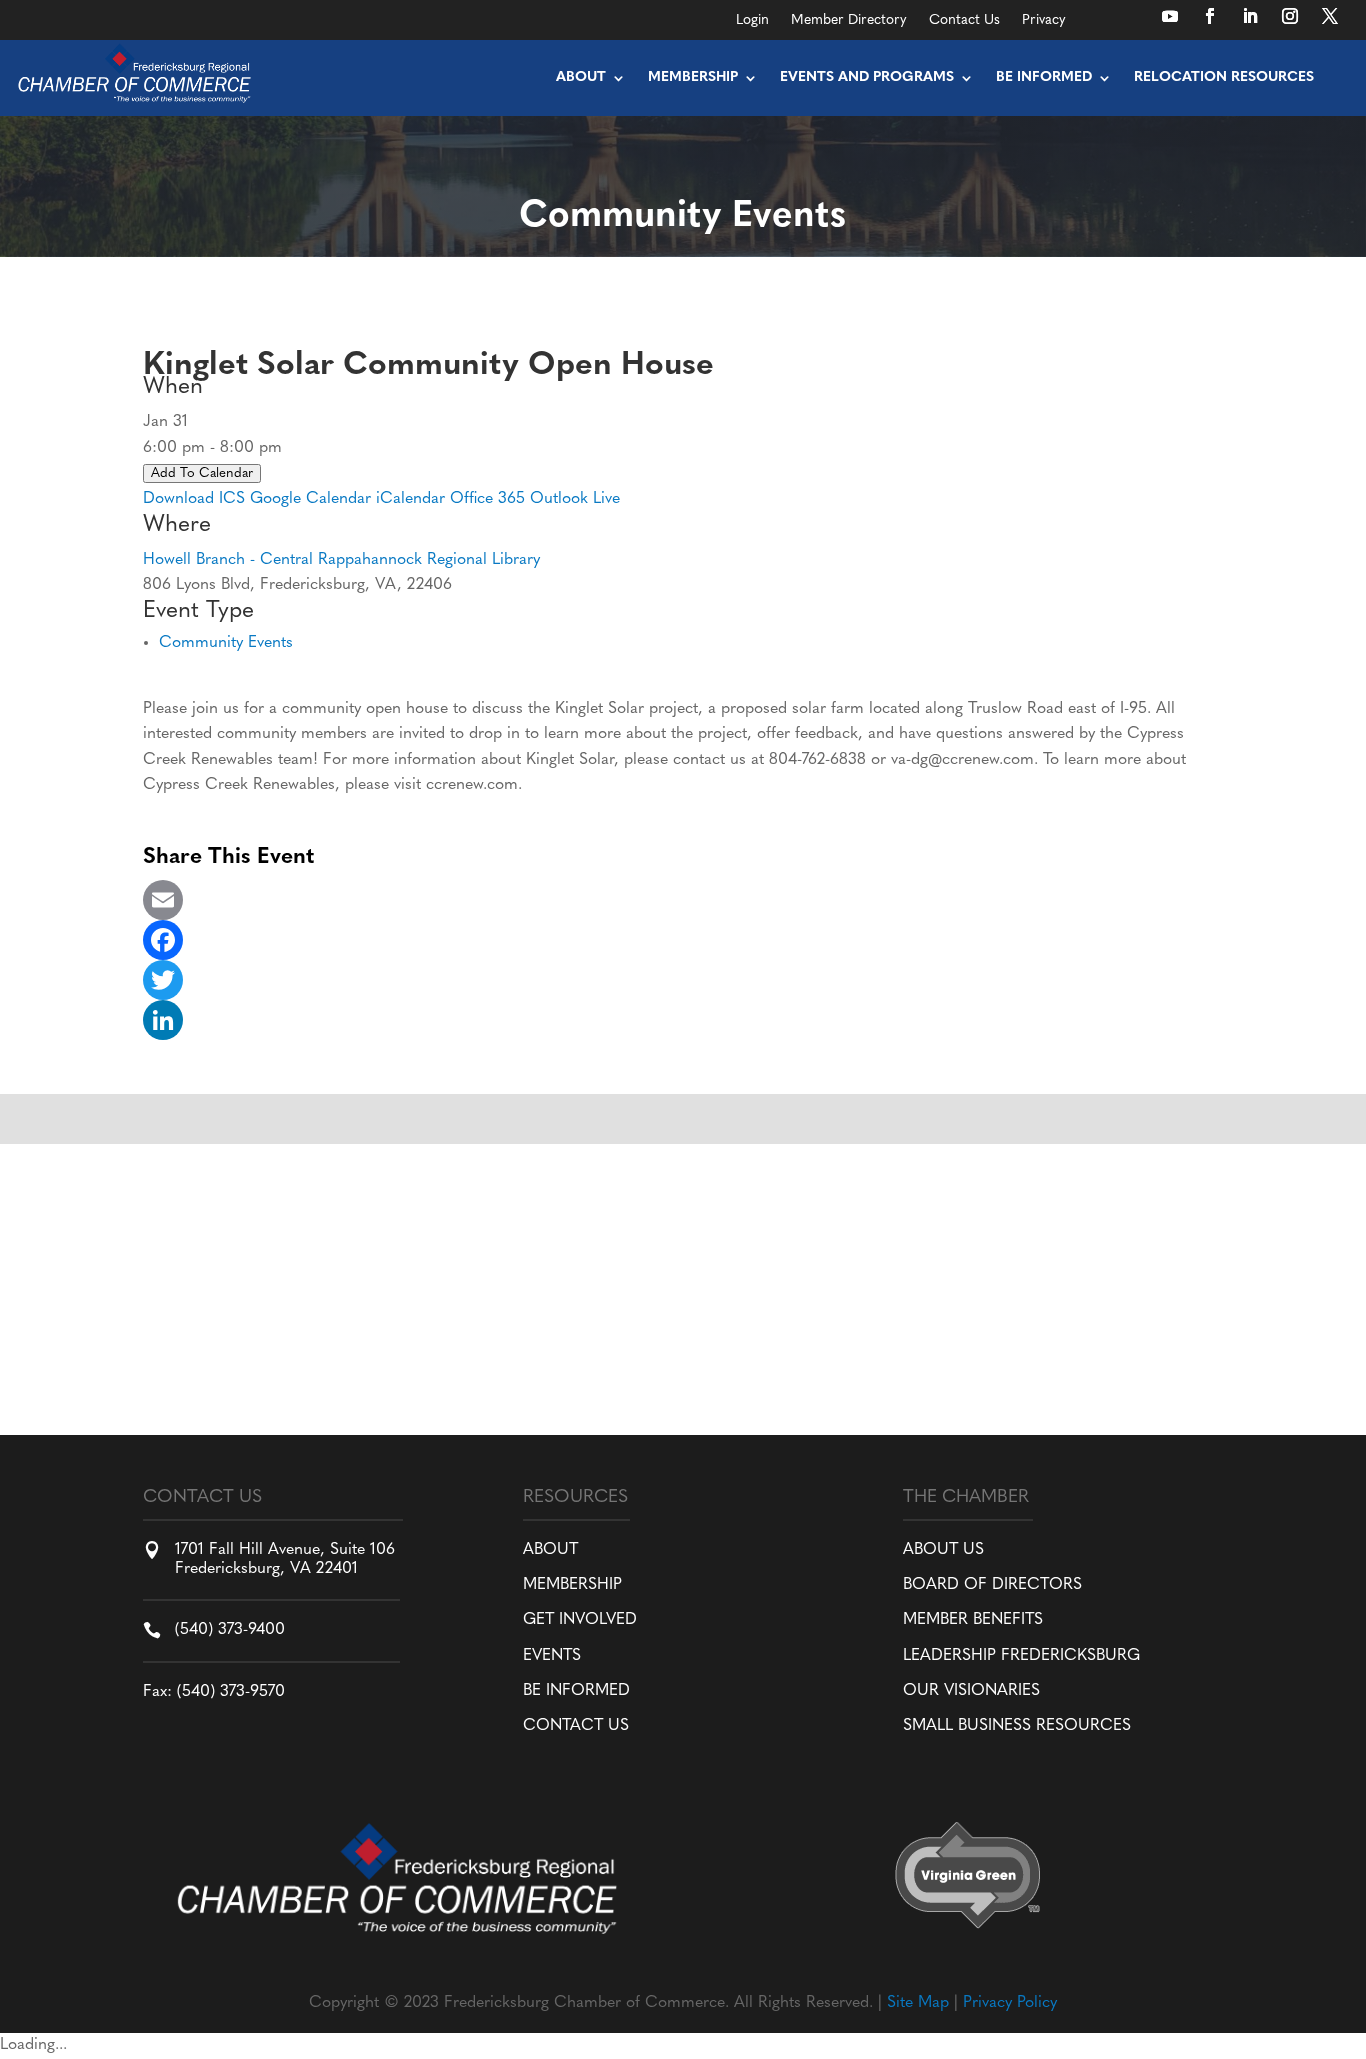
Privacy (1044, 21)
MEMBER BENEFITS (973, 1620)
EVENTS (552, 1656)
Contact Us (964, 21)
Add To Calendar (202, 473)
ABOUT (550, 1550)
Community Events (226, 643)
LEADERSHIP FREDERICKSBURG (1021, 1656)
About (581, 77)
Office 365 (487, 499)
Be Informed (1044, 77)
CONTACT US (576, 1726)
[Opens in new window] (1170, 16)
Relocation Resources (1224, 77)
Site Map (918, 2003)
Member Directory (849, 21)
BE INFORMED (576, 1691)
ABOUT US (943, 1550)
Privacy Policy (1010, 2003)
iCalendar (410, 499)
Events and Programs (867, 77)
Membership (693, 77)
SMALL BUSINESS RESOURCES (1017, 1726)
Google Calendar (310, 499)
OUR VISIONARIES (971, 1691)
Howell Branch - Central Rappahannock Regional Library (341, 560)
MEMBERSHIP (572, 1585)
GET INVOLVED (580, 1620)
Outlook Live (575, 499)
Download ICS (194, 499)
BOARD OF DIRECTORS (992, 1585)
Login (752, 21)
